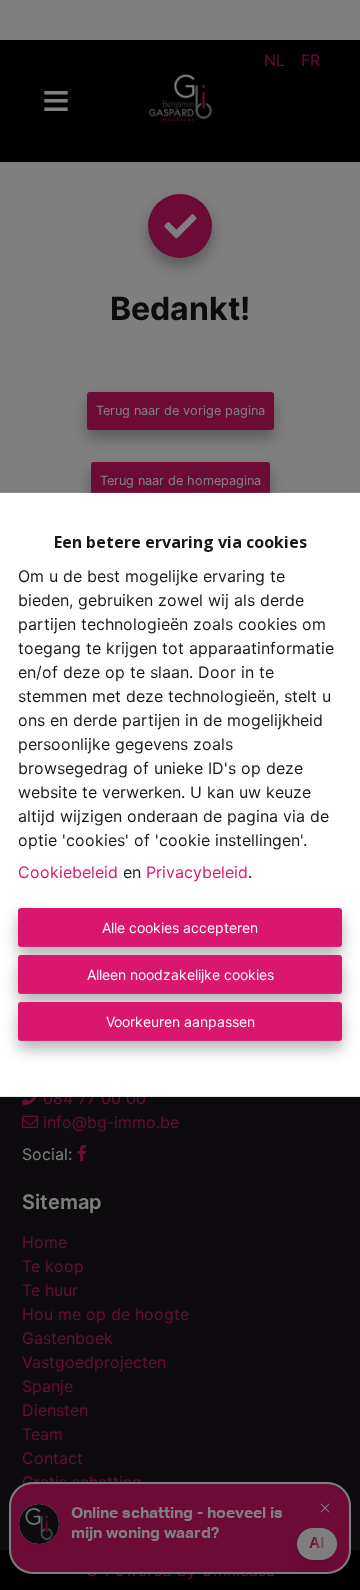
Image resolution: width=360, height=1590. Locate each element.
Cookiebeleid (68, 872)
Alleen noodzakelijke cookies (180, 974)
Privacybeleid (197, 872)
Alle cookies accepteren (180, 927)
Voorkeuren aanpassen (180, 1021)
